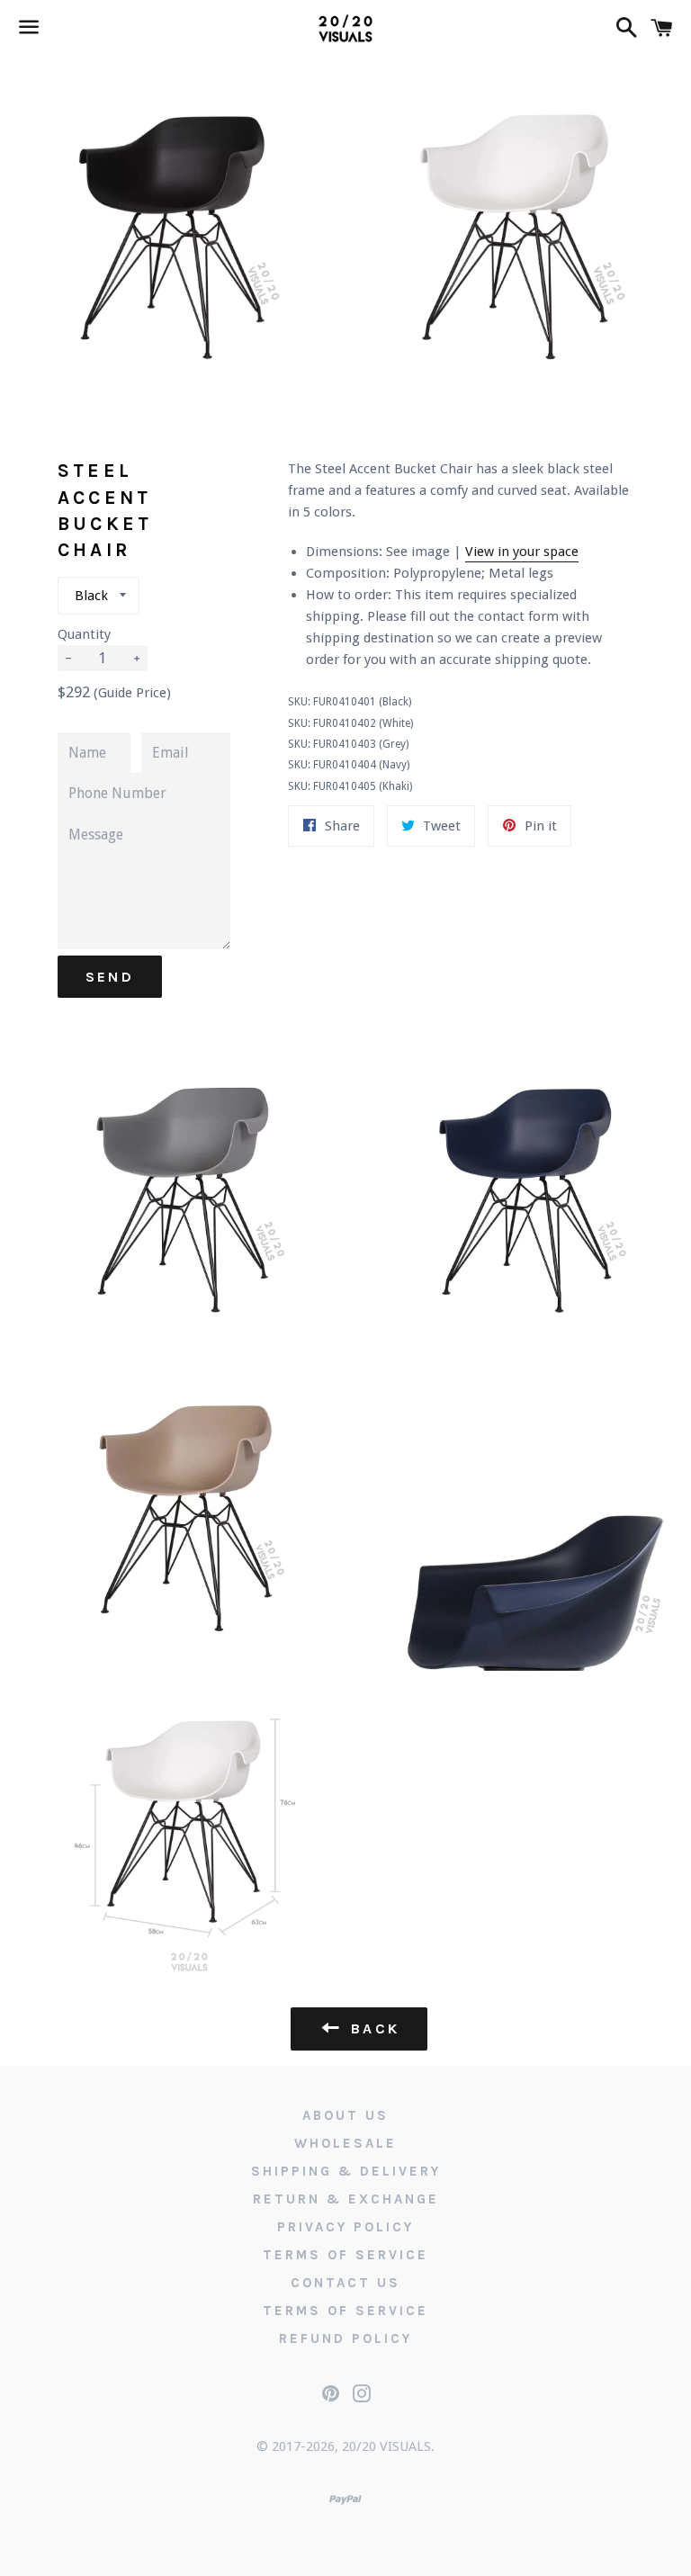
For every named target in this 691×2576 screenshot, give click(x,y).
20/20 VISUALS (386, 2446)
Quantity (84, 634)
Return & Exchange (346, 2199)
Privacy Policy (345, 2227)
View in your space (522, 552)
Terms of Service (345, 2255)
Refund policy (345, 2338)
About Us (345, 2115)
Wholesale (345, 2143)
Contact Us (345, 2283)
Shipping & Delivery (346, 2171)
